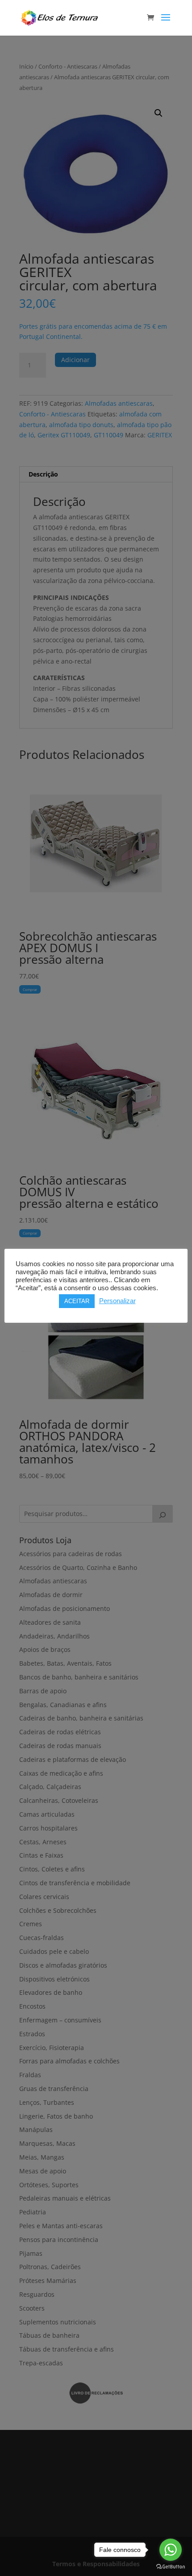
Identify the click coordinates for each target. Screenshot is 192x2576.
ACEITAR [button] (77, 1301)
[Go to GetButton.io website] (171, 2567)
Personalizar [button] (117, 1301)
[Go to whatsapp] (171, 2550)
